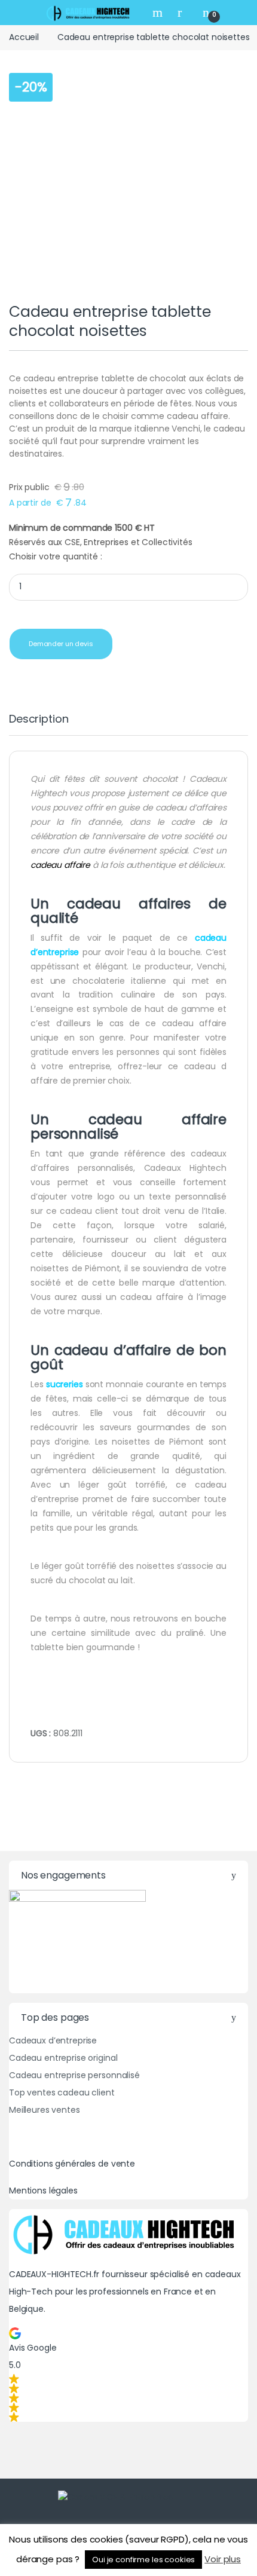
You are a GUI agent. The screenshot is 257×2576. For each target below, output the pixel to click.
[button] (128, 2375)
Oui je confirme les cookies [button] (143, 2560)
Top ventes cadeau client (62, 2092)
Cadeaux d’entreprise (53, 2040)
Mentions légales (43, 2190)
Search (159, 13)
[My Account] (184, 12)
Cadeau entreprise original (63, 2058)
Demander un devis (61, 644)
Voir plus (223, 2559)
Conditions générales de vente (72, 2164)
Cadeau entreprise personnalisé (74, 2075)
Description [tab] (39, 720)
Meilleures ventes (45, 2110)
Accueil (24, 37)
